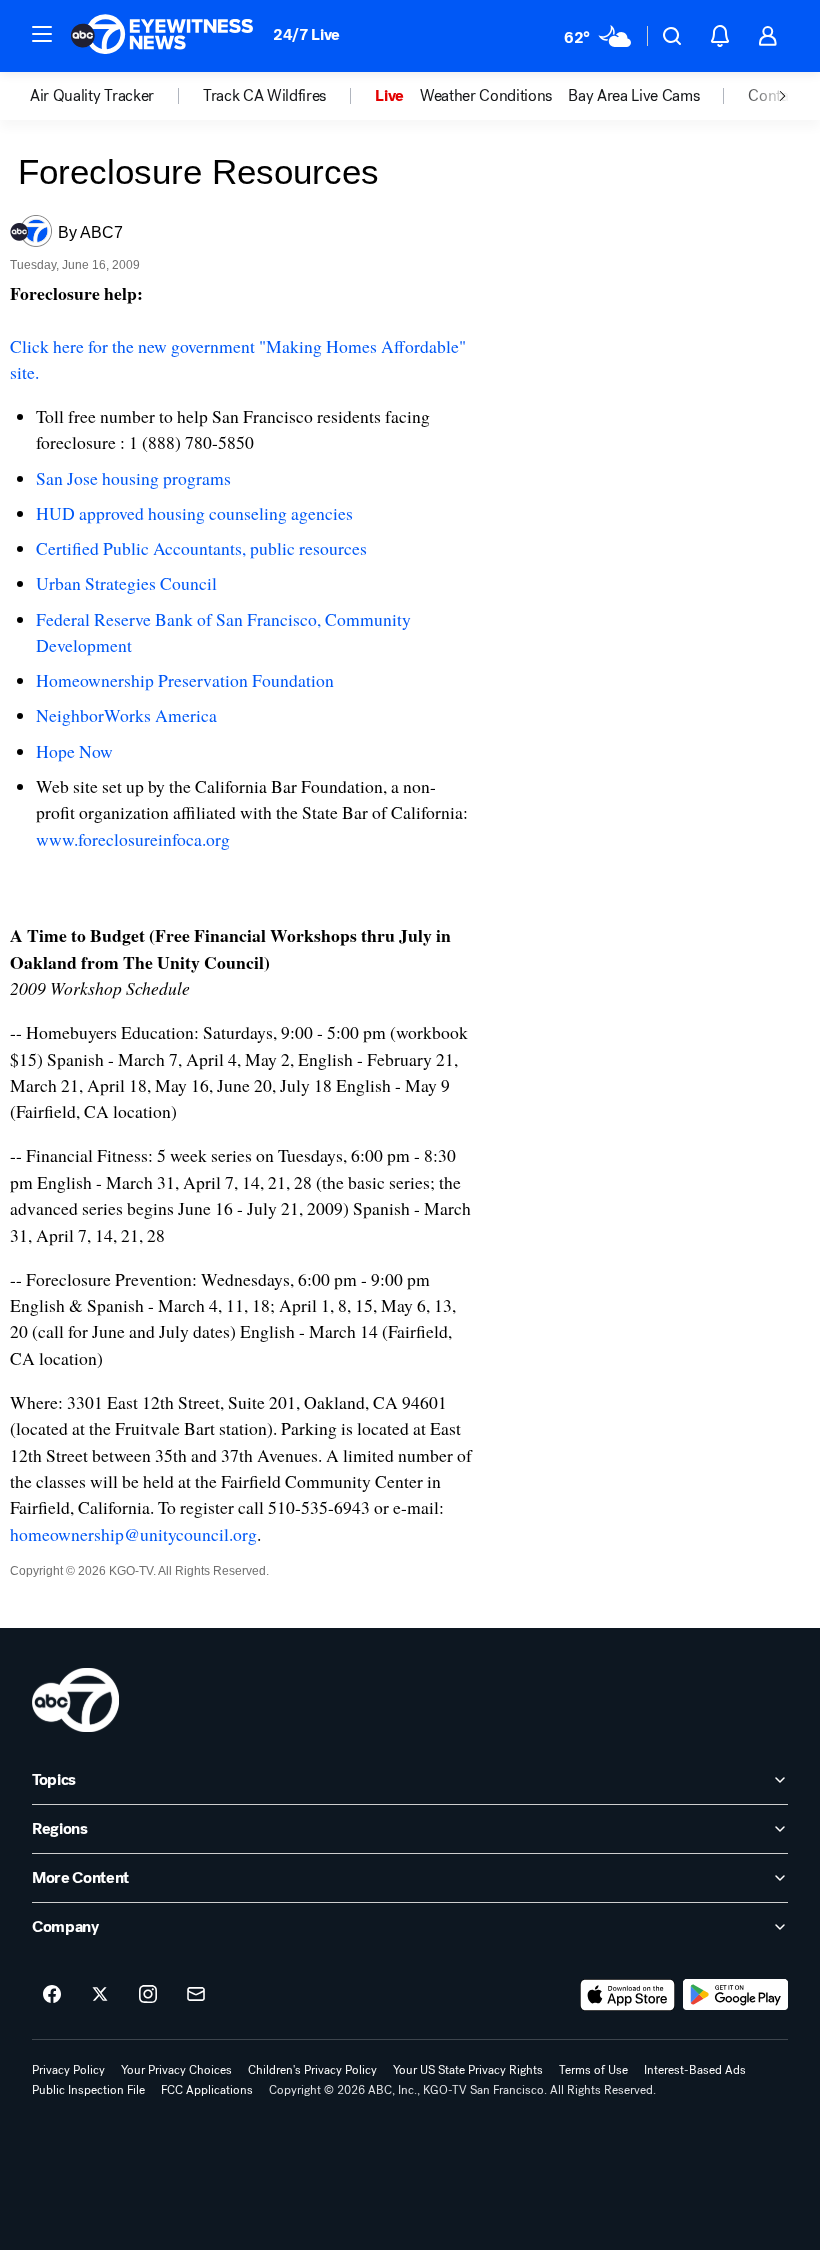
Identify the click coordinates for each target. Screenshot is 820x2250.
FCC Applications (207, 2090)
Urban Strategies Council (126, 583)
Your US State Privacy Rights (468, 2070)
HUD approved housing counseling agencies (194, 513)
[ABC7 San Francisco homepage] (162, 36)
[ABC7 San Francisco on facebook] (52, 1995)
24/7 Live (306, 34)
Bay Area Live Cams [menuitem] (633, 96)
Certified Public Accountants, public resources (201, 548)
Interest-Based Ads (695, 2070)
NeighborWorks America (126, 715)
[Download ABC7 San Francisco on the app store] (628, 1995)
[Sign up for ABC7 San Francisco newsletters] (196, 1995)
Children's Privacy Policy (312, 2070)
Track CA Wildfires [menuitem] (264, 96)
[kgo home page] (75, 1700)
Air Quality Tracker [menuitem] (92, 96)
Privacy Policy (68, 2070)
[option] (116, 96)
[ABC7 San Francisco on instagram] (148, 1995)
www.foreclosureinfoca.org (133, 839)
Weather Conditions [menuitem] (486, 96)
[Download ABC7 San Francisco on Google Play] (735, 1995)
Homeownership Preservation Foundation (185, 680)
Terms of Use (593, 2070)
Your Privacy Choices (176, 2070)
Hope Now (74, 751)
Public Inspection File (88, 2090)
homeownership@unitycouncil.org (133, 1534)
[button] (42, 34)
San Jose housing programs (133, 478)
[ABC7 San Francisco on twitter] (100, 1995)
